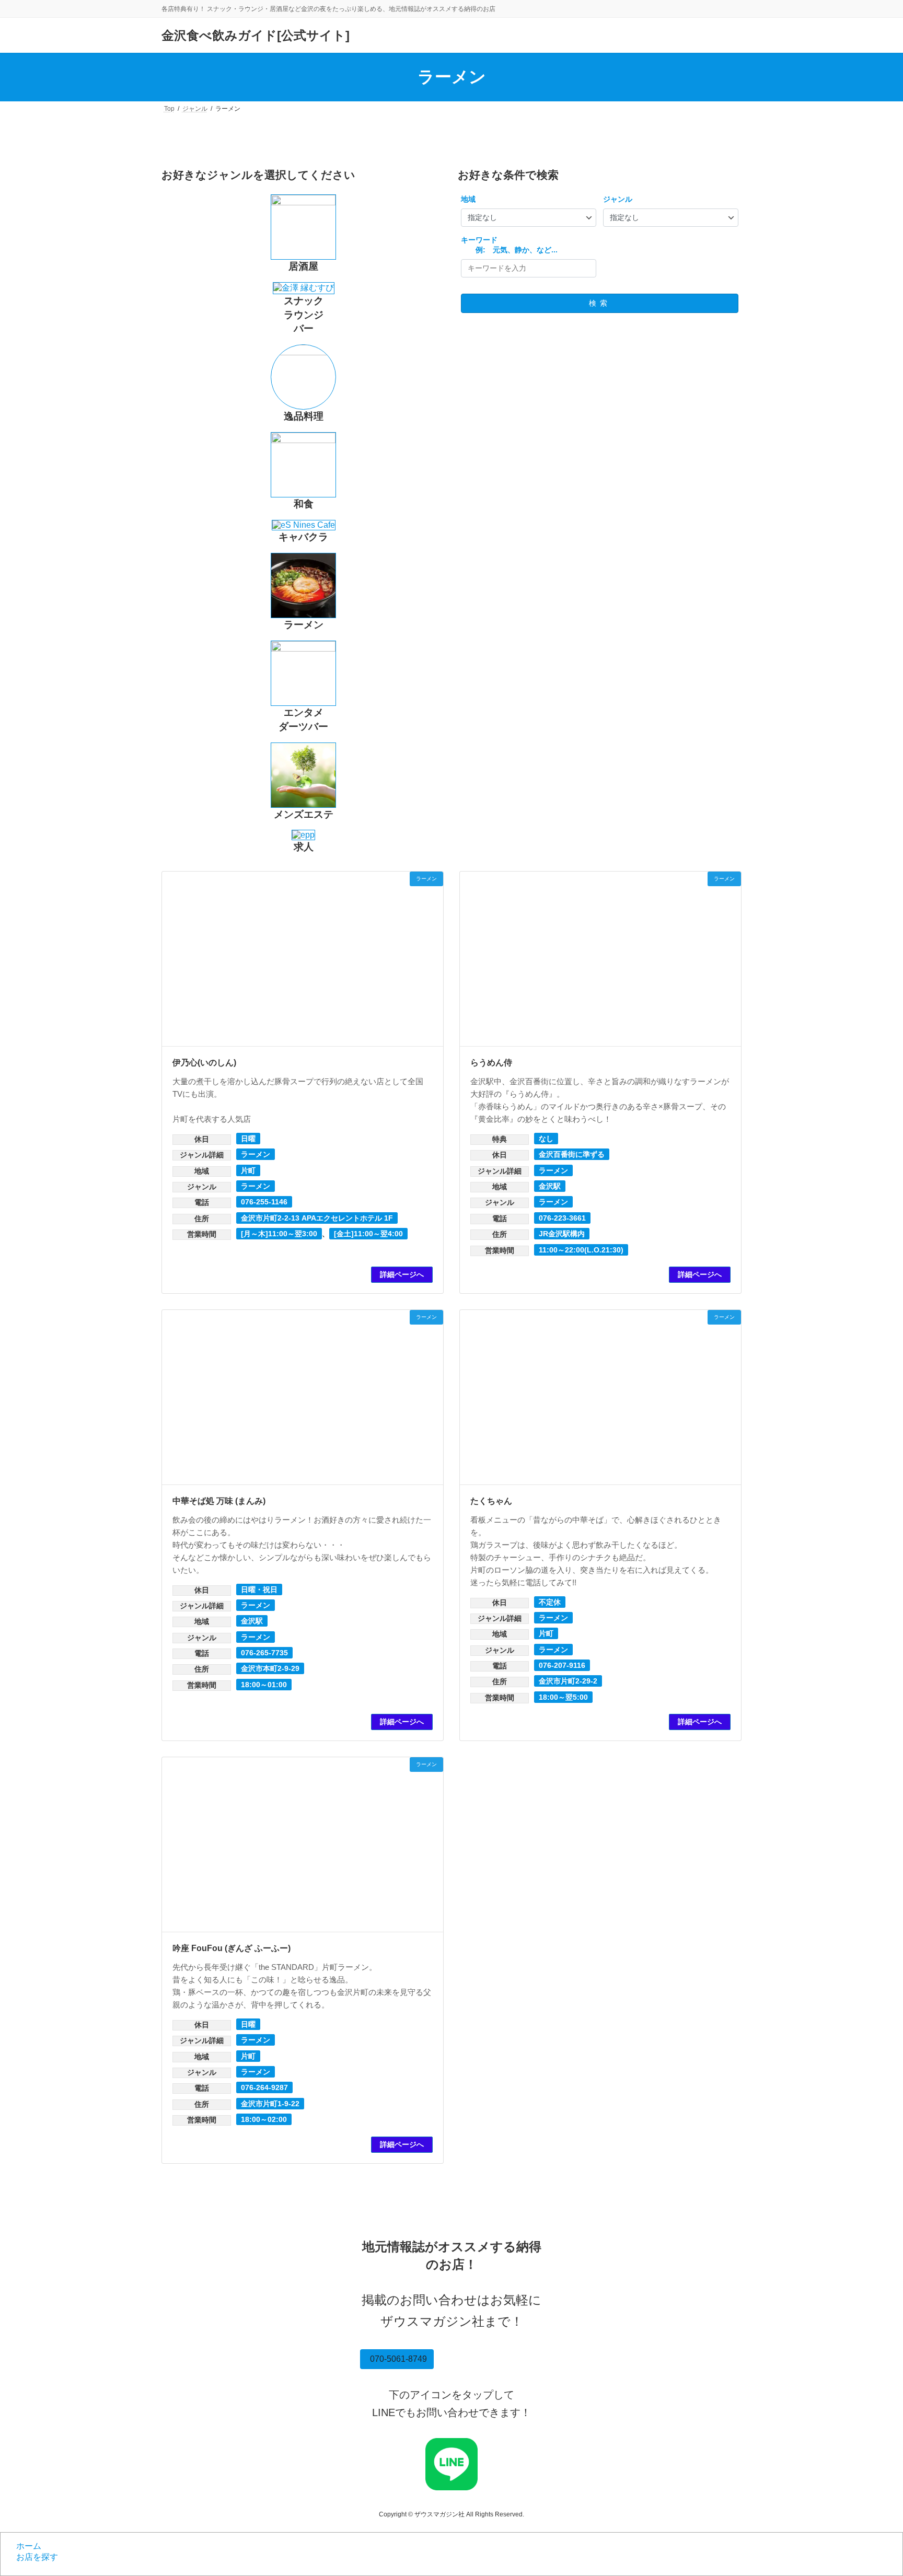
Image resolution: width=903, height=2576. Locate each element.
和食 (304, 504)
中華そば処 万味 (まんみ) (219, 1501)
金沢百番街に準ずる (572, 1154)
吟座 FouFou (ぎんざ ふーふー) (231, 1948)
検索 (600, 303)
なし (546, 1139)
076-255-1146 (264, 1202)
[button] (397, 2359)
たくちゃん (491, 1501)
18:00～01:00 (264, 1685)
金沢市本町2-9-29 (270, 1668)
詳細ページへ (402, 1274)
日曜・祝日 (259, 1589)
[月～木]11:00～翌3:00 (279, 1234)
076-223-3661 (562, 1218)
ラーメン (304, 625)
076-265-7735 (264, 1653)
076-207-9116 (562, 1665)
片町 (248, 1170)
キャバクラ (303, 537)
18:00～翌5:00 (563, 1697)
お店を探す (37, 2557)
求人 (304, 847)
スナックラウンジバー (304, 315)
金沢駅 (550, 1186)
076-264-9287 (264, 2087)
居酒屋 (303, 266)
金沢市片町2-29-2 (568, 1681)
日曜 (248, 1139)
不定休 (550, 1602)
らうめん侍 (491, 1063)
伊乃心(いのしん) (204, 1063)
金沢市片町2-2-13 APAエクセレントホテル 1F (317, 1218)
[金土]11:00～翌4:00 (368, 1234)
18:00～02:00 (264, 2119)
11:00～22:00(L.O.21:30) (581, 1250)
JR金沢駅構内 (562, 1234)
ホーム (29, 2546)
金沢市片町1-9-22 (270, 2104)
